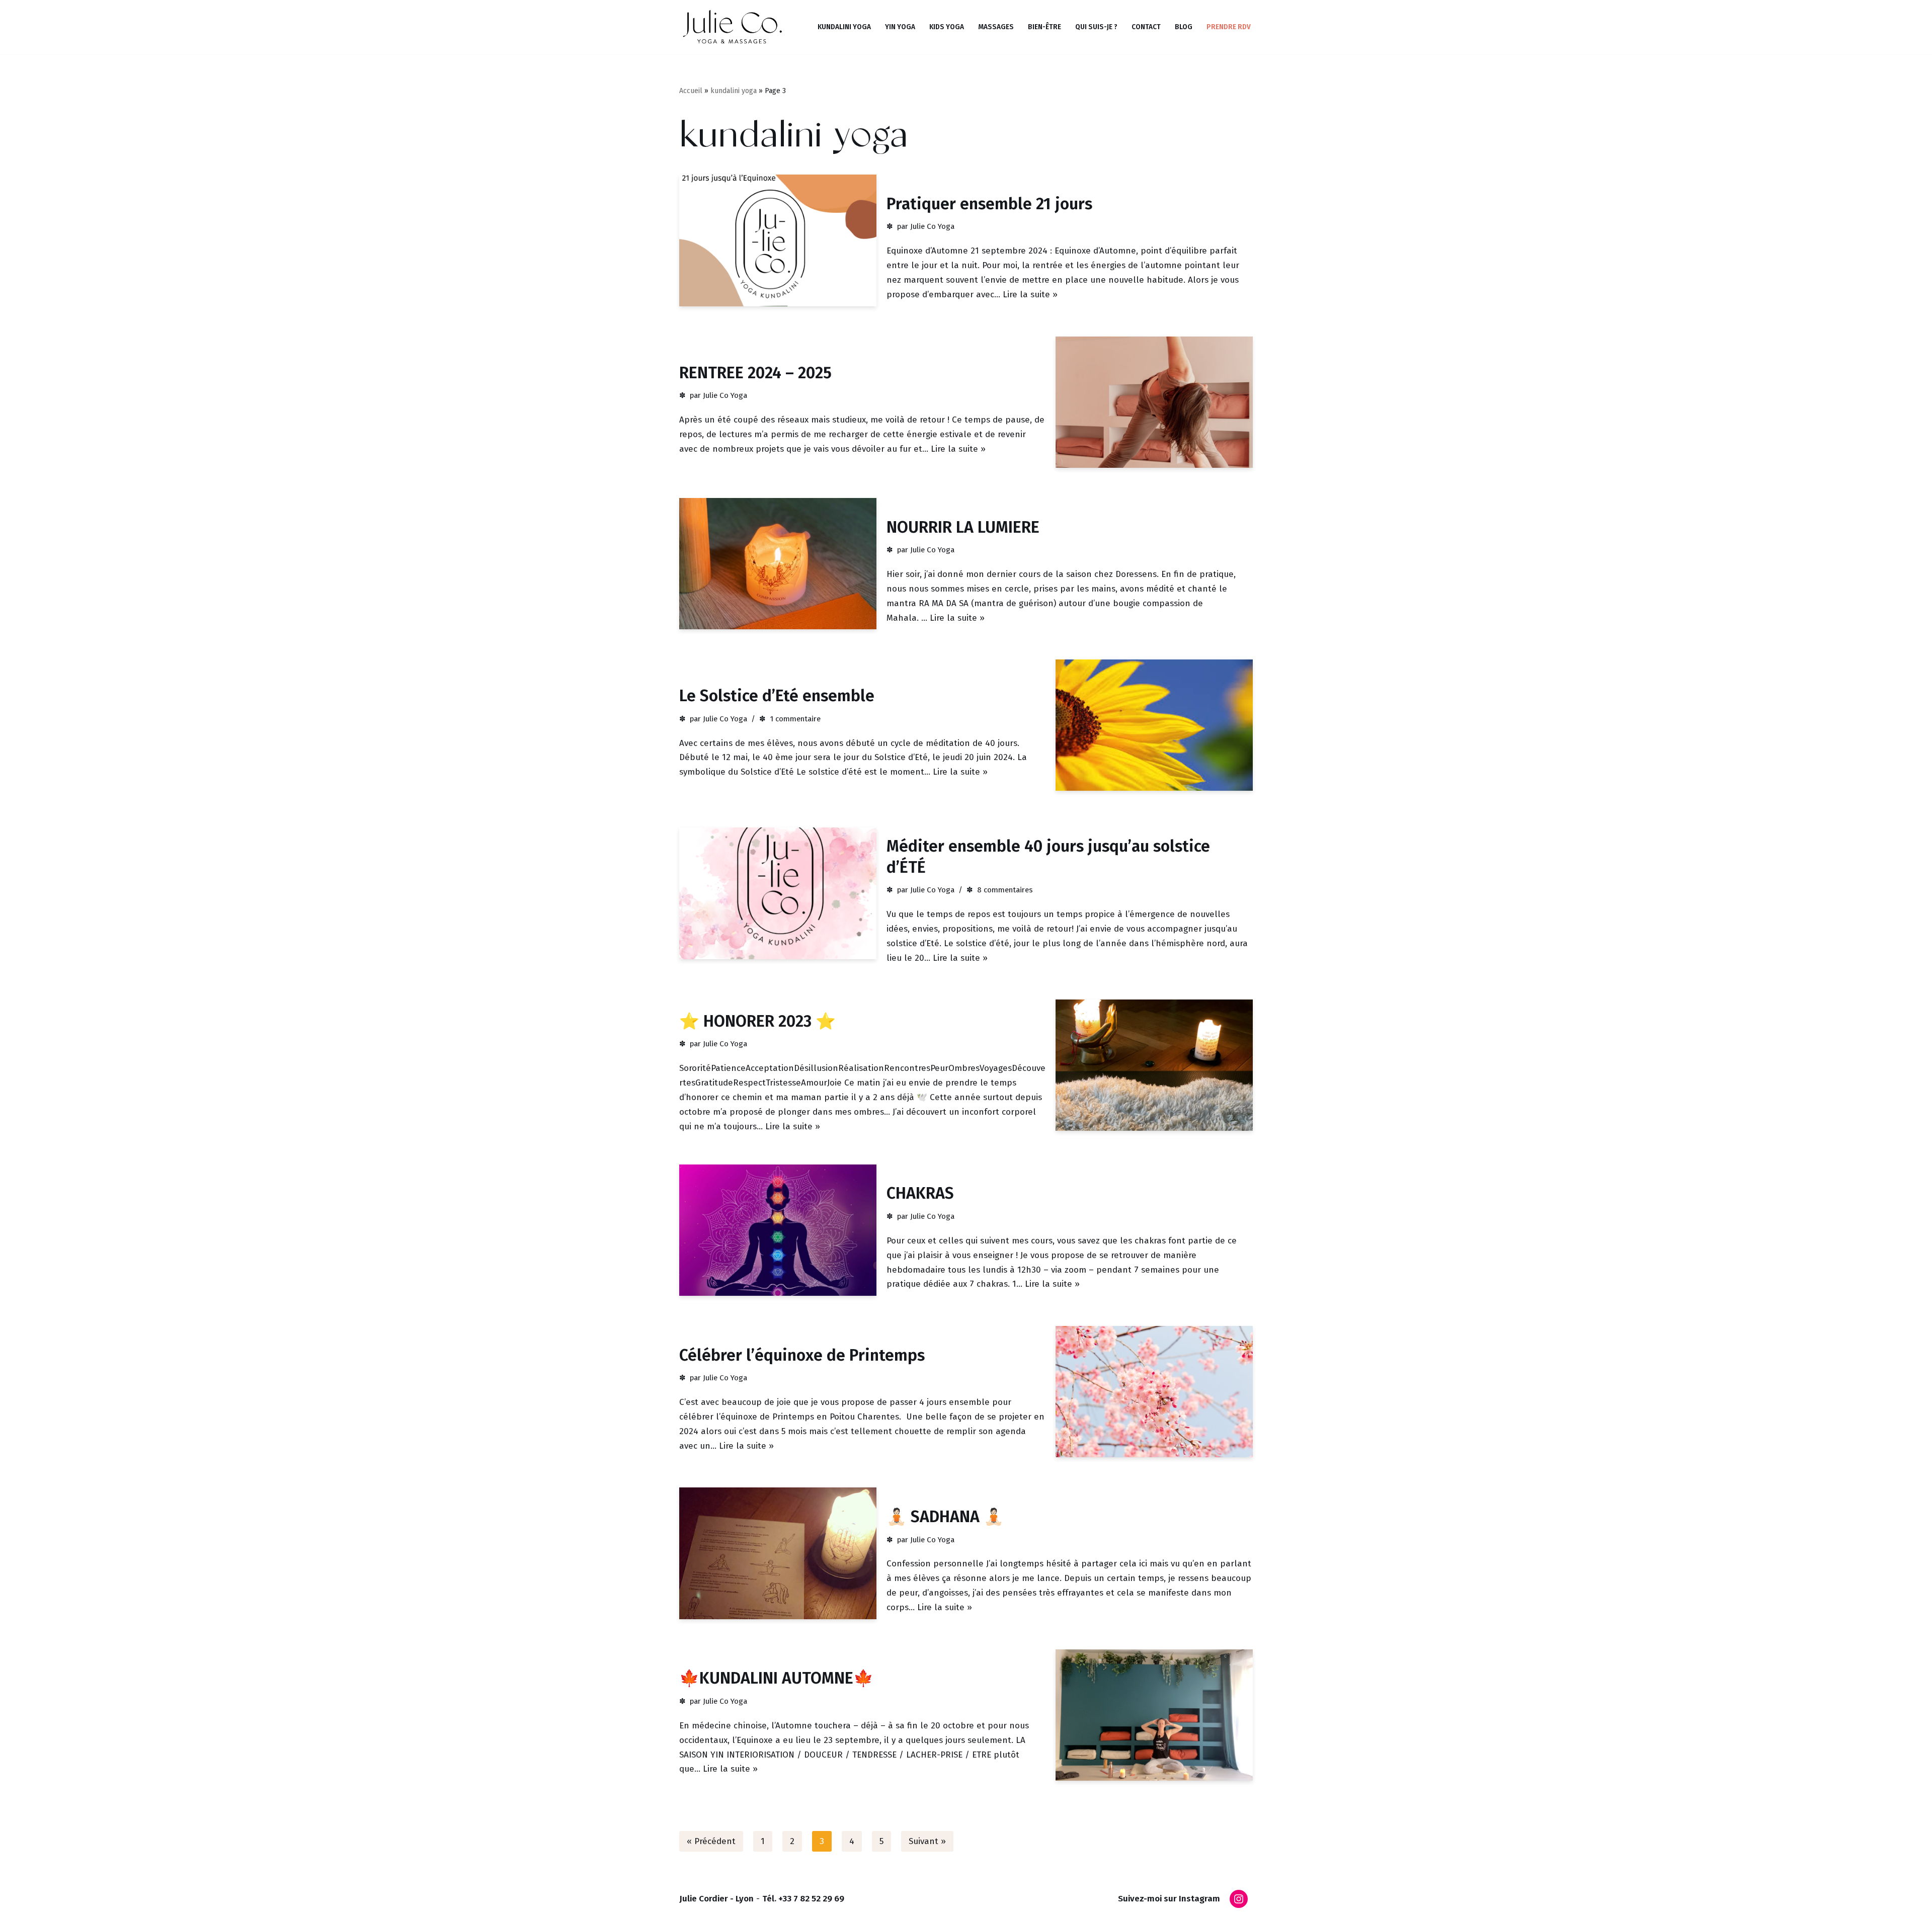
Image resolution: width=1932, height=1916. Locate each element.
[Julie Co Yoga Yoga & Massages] (732, 27)
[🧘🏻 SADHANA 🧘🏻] (778, 1553)
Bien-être (1044, 27)
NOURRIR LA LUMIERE (963, 527)
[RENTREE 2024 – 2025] (1154, 402)
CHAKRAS (920, 1193)
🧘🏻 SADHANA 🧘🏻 (945, 1517)
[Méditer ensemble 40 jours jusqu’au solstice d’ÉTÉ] (778, 893)
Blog (1184, 27)
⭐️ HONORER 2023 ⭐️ (757, 1021)
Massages (996, 27)
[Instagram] (1239, 1899)
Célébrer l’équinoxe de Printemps (802, 1355)
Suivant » (927, 1841)
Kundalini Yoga (844, 27)
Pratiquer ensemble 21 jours (989, 204)
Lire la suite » (1030, 295)
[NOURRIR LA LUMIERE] (778, 564)
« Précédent (711, 1841)
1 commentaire (795, 719)
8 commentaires (1005, 890)
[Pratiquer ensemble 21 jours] (778, 240)
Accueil (691, 91)
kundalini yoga (734, 91)
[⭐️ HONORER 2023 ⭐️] (1154, 1065)
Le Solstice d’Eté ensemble (777, 696)
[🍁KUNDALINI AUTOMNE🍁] (1154, 1715)
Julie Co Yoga (932, 226)
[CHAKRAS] (778, 1230)
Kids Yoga (947, 27)
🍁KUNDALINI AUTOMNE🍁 (776, 1678)
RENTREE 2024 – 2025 (755, 373)
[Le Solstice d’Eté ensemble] (1154, 725)
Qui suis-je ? (1096, 27)
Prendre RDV (1229, 27)
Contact (1146, 27)
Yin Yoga (900, 27)
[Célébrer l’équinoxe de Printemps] (1154, 1392)
